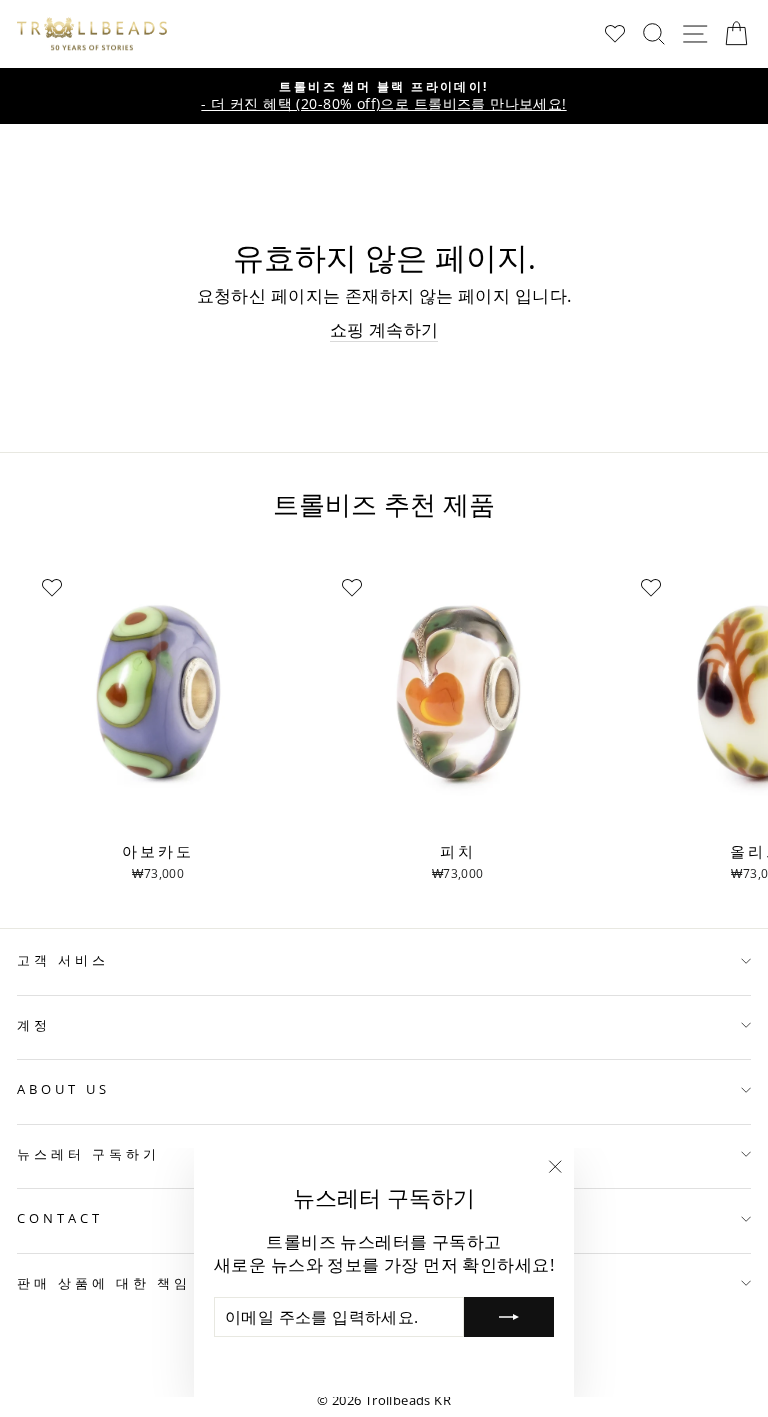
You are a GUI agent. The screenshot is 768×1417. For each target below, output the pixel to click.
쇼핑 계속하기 (384, 329)
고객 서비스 (63, 960)
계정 (34, 1025)
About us (63, 1089)
